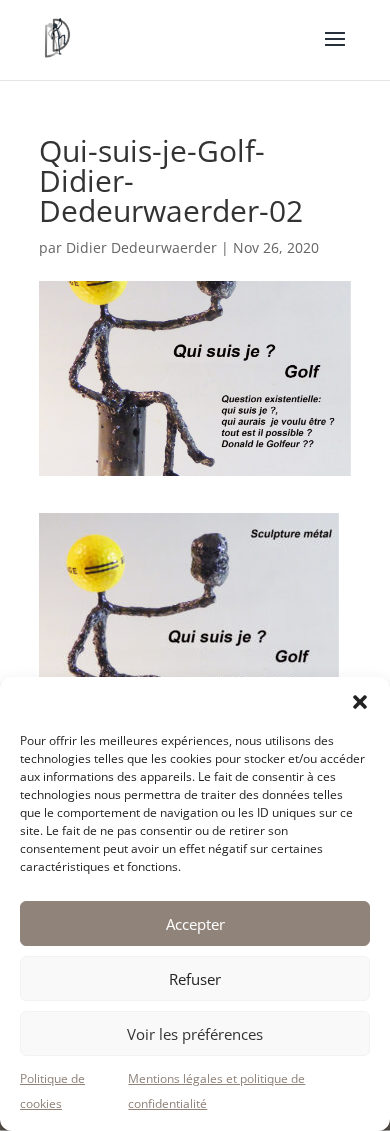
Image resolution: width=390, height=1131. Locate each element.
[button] (360, 702)
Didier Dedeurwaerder (141, 247)
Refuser (195, 979)
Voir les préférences (195, 1034)
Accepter (195, 924)
